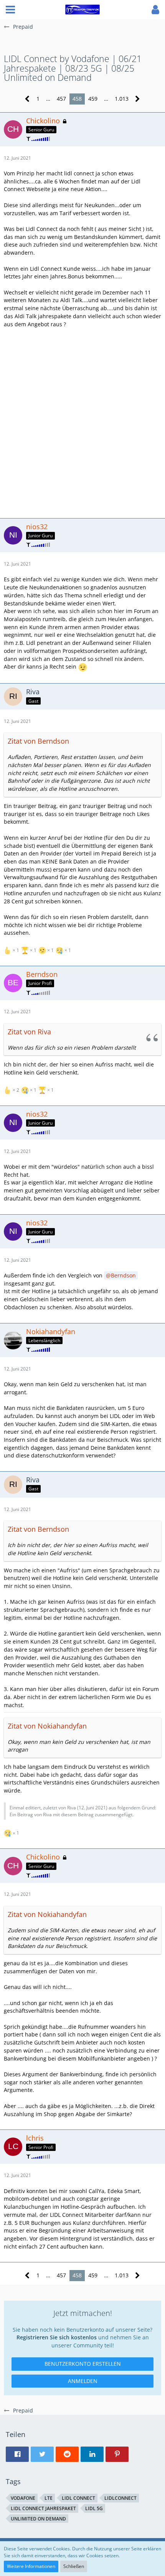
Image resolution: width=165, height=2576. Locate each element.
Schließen (74, 2566)
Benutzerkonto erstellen (83, 2364)
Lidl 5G (94, 2508)
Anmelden (83, 2381)
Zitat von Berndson (38, 741)
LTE (49, 2498)
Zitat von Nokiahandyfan (47, 1726)
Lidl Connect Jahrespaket (43, 2508)
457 (61, 99)
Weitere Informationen (31, 2566)
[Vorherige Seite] (27, 99)
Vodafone (23, 2498)
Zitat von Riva (29, 1032)
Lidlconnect (120, 2498)
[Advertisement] (82, 422)
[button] (10, 10)
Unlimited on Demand (38, 2519)
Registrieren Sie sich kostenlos (57, 2337)
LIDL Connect (78, 2498)
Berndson (123, 1275)
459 (93, 99)
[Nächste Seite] (138, 99)
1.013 (122, 99)
